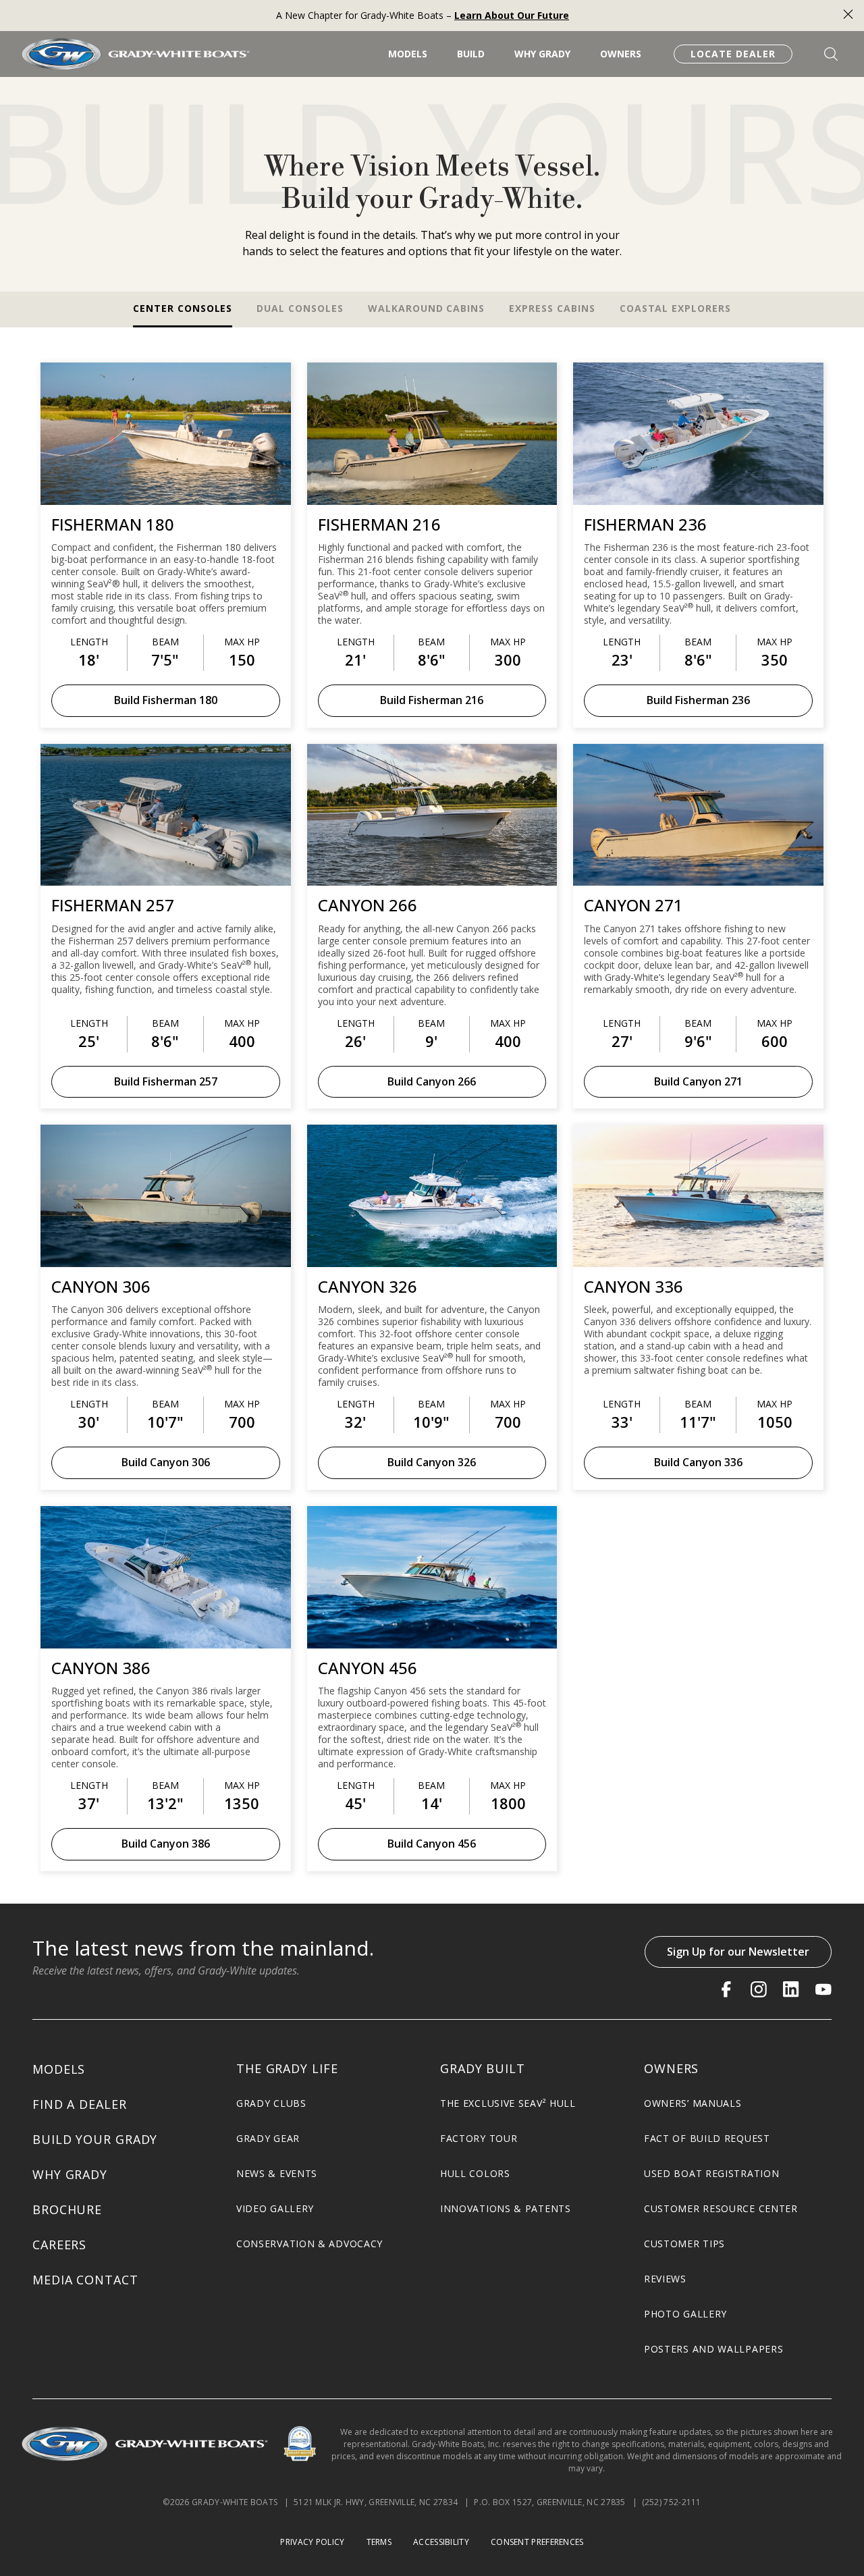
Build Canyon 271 (698, 1081)
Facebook (726, 1989)
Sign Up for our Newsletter (738, 1952)
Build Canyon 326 (432, 1462)
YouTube (823, 1989)
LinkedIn (791, 1989)
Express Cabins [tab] (552, 308)
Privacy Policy (312, 2542)
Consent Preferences (537, 2542)
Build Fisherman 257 (166, 1081)
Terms (379, 2542)
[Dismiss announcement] (848, 16)
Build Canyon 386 (166, 1844)
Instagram (759, 1989)
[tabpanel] (432, 1106)
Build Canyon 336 (698, 1462)
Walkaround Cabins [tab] (426, 308)
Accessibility (441, 2542)
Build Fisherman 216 (432, 700)
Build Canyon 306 (166, 1462)
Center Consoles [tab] (183, 308)
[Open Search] (831, 54)
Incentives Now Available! (423, 15)
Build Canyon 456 (432, 1844)
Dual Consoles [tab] (300, 308)
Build (471, 54)
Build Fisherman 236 (698, 700)
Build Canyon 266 (432, 1081)
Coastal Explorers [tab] (675, 308)
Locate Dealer (733, 54)
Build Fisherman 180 (166, 700)
